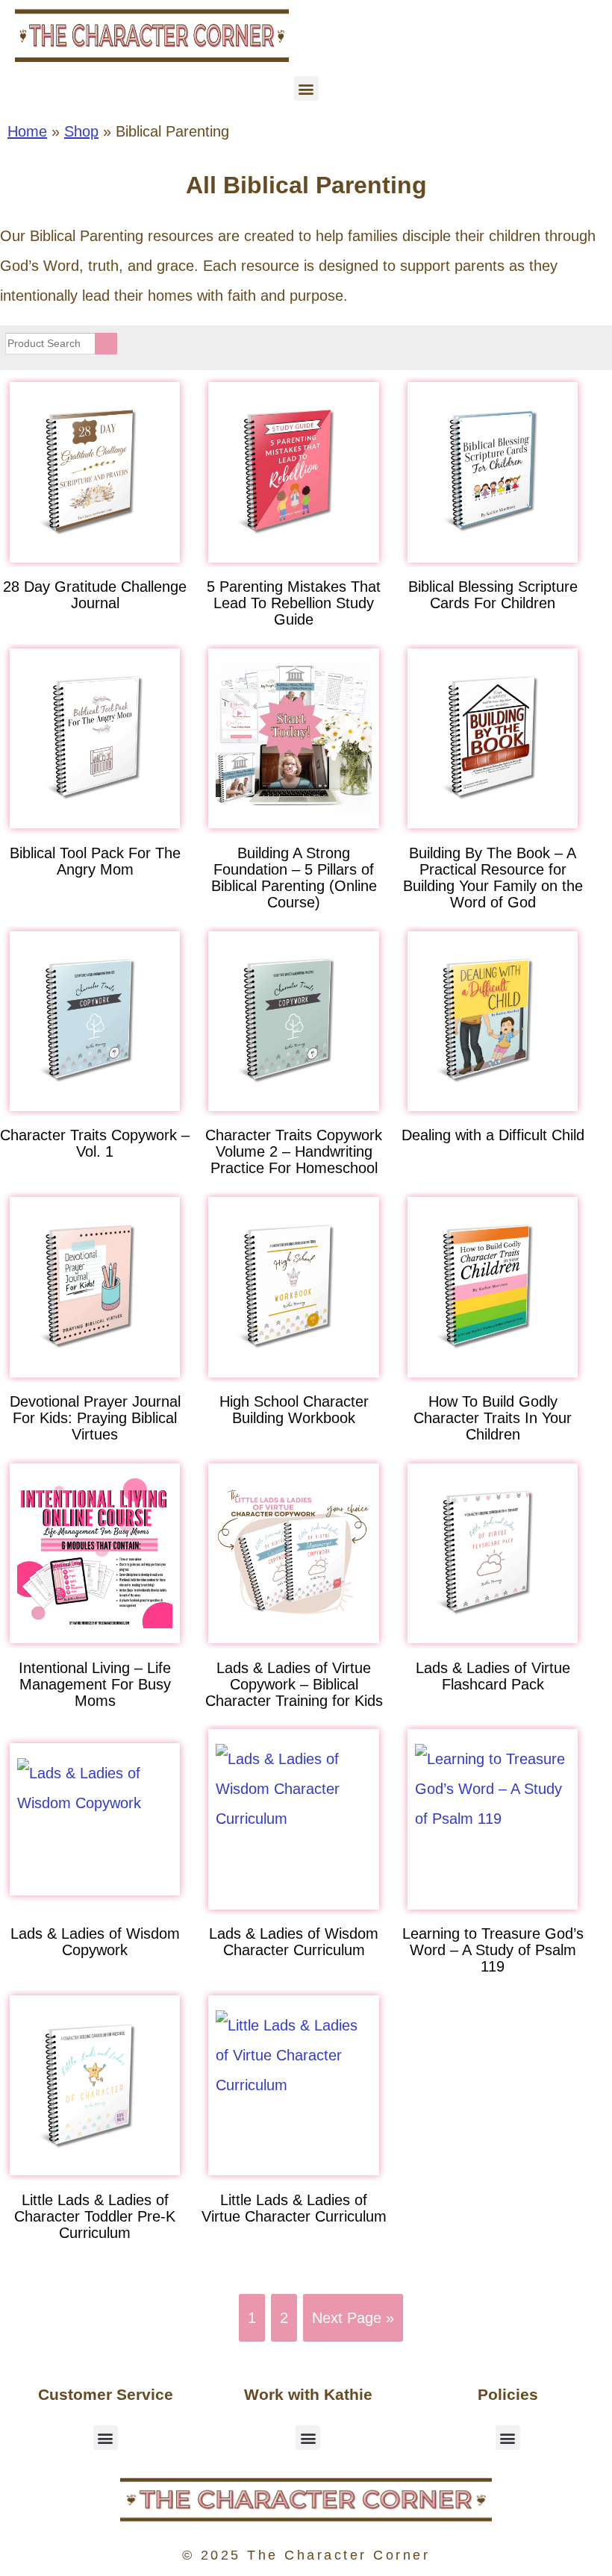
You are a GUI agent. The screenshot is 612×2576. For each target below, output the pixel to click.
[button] (306, 88)
